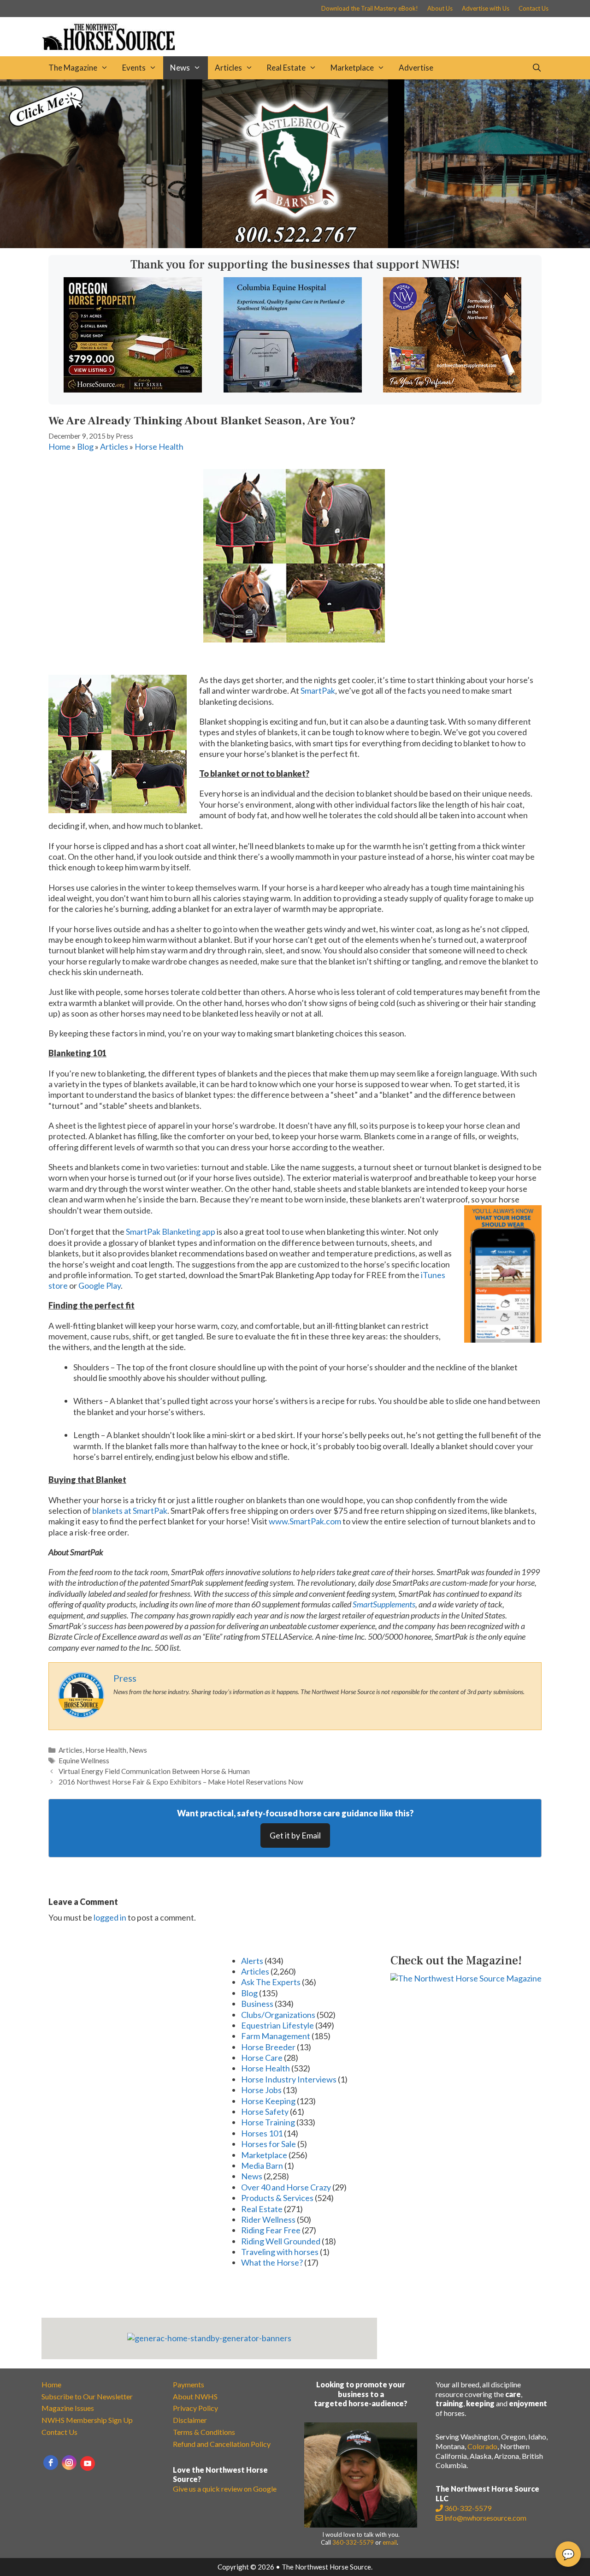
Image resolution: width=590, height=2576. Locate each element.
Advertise (416, 68)
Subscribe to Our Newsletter (87, 2396)
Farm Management (276, 2036)
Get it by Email (295, 1835)
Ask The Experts (271, 1982)
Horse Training (268, 2122)
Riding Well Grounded (281, 2241)
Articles (228, 68)
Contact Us (534, 8)
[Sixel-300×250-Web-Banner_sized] (133, 389)
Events (134, 68)
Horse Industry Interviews (289, 2079)
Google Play (100, 1285)
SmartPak (318, 690)
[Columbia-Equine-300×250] (293, 389)
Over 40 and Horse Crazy (286, 2187)
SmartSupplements (384, 1604)
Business (257, 2004)
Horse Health (159, 446)
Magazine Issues (68, 2408)
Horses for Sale (268, 2144)
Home (59, 446)
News (180, 68)
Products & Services (277, 2198)
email (390, 2542)
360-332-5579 (353, 2542)
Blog (85, 446)
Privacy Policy (195, 2408)
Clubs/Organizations (278, 2015)
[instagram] (69, 2463)
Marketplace (352, 68)
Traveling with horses (280, 2252)
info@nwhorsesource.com (485, 2518)
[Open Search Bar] (537, 68)
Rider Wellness (268, 2219)
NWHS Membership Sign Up (87, 2420)
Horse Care (262, 2058)
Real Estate (286, 68)
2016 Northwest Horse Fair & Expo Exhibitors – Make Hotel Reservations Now (181, 1782)
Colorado (482, 2446)
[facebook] (51, 2463)
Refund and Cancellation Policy (222, 2444)
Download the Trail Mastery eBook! (370, 8)
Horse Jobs (261, 2090)
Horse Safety (265, 2112)
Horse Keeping (268, 2101)
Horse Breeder (268, 2047)
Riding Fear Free (271, 2230)
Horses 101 (262, 2133)
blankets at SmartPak (130, 1511)
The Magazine (73, 68)
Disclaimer (190, 2420)
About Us (440, 8)
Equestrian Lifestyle (277, 2025)
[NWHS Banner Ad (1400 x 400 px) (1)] (295, 245)
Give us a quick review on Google (225, 2489)
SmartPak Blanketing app (171, 1231)
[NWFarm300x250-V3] (452, 389)
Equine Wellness (84, 1761)
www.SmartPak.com (304, 1521)
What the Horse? (272, 2262)
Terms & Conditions (204, 2432)
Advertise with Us (486, 8)
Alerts (252, 1961)
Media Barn (262, 2166)
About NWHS (195, 2396)
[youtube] (88, 2463)
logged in (110, 1917)
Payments (189, 2384)
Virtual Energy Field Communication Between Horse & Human (154, 1771)
